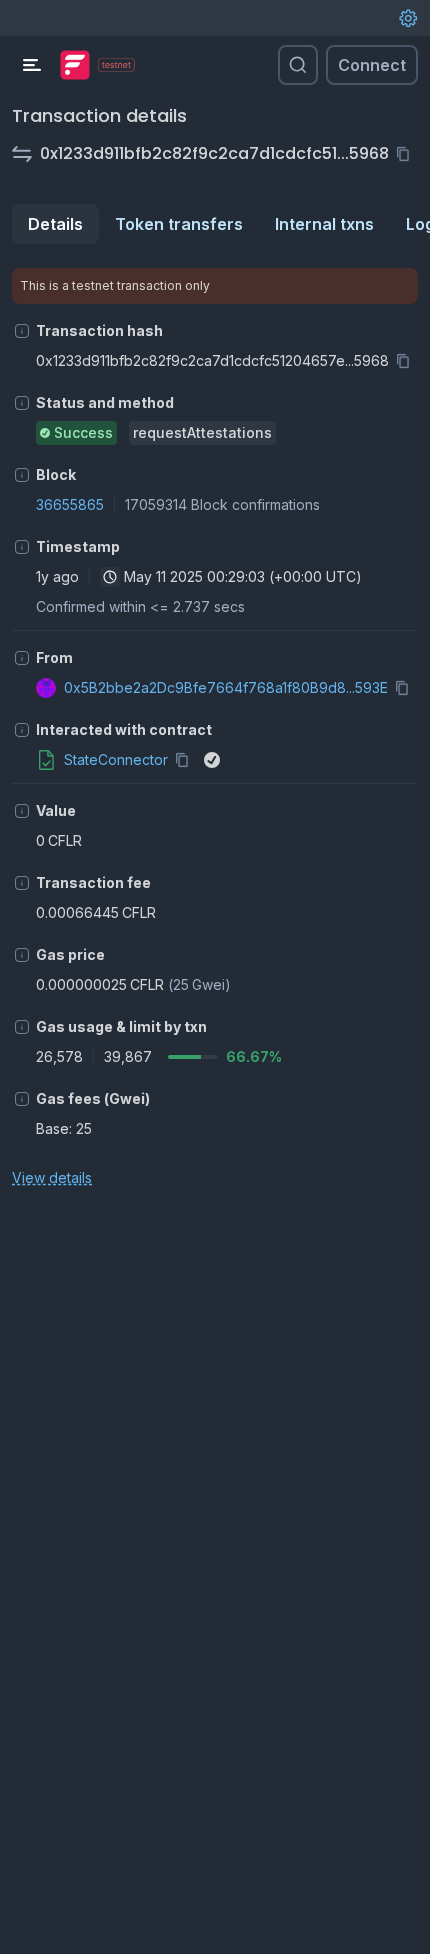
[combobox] (110, 577)
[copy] (407, 154)
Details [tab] (55, 224)
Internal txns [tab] (324, 224)
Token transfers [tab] (179, 224)
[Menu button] (32, 65)
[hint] (22, 331)
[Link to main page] (75, 65)
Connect (372, 65)
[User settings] (408, 18)
